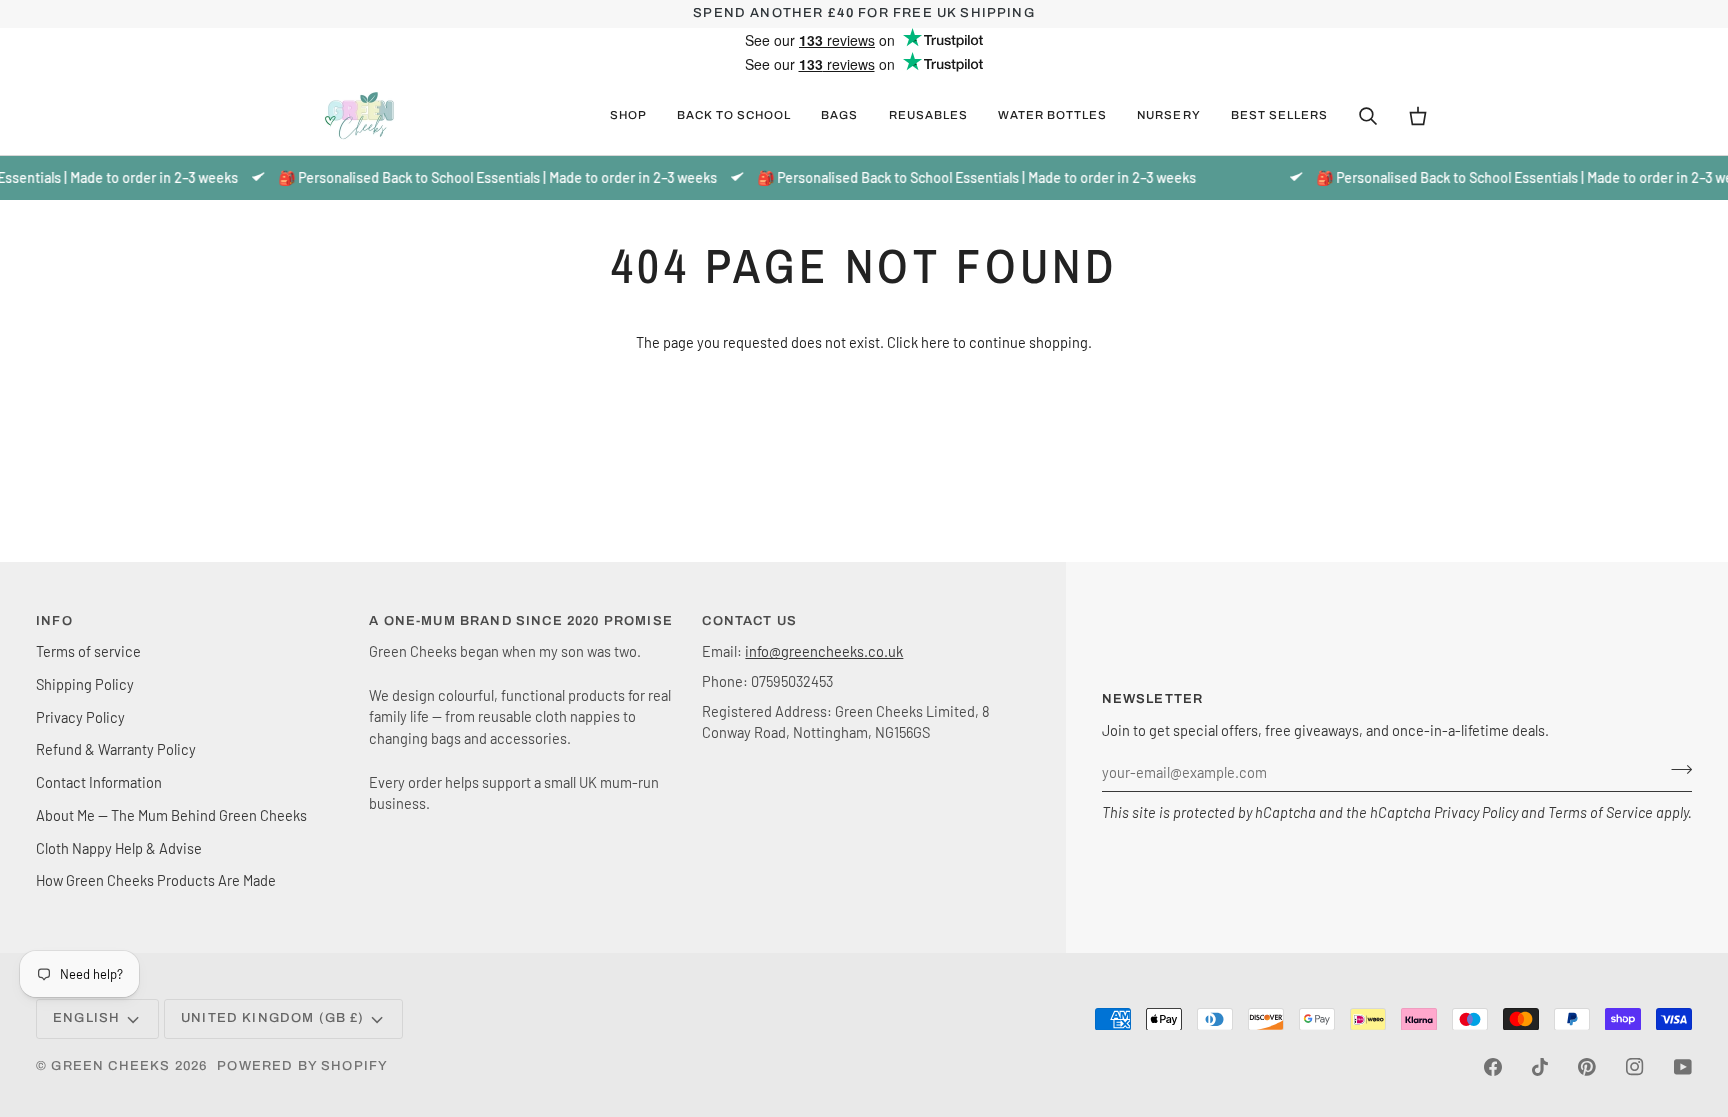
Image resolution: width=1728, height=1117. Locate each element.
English (86, 1018)
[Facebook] (1493, 1067)
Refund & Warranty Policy (116, 749)
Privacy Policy (1476, 812)
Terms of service (88, 651)
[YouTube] (1683, 1067)
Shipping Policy (85, 684)
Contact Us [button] (749, 621)
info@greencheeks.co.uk (824, 651)
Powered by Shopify (302, 1066)
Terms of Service (1600, 812)
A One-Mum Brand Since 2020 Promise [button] (521, 621)
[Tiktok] (1540, 1067)
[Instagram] (1635, 1067)
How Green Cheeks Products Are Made (156, 880)
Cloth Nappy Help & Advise (119, 848)
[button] (628, 116)
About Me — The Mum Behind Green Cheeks (171, 815)
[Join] (1675, 770)
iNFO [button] (54, 621)
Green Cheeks (112, 1066)
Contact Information (99, 782)
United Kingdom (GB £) (273, 1018)
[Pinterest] (1587, 1067)
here (935, 342)
